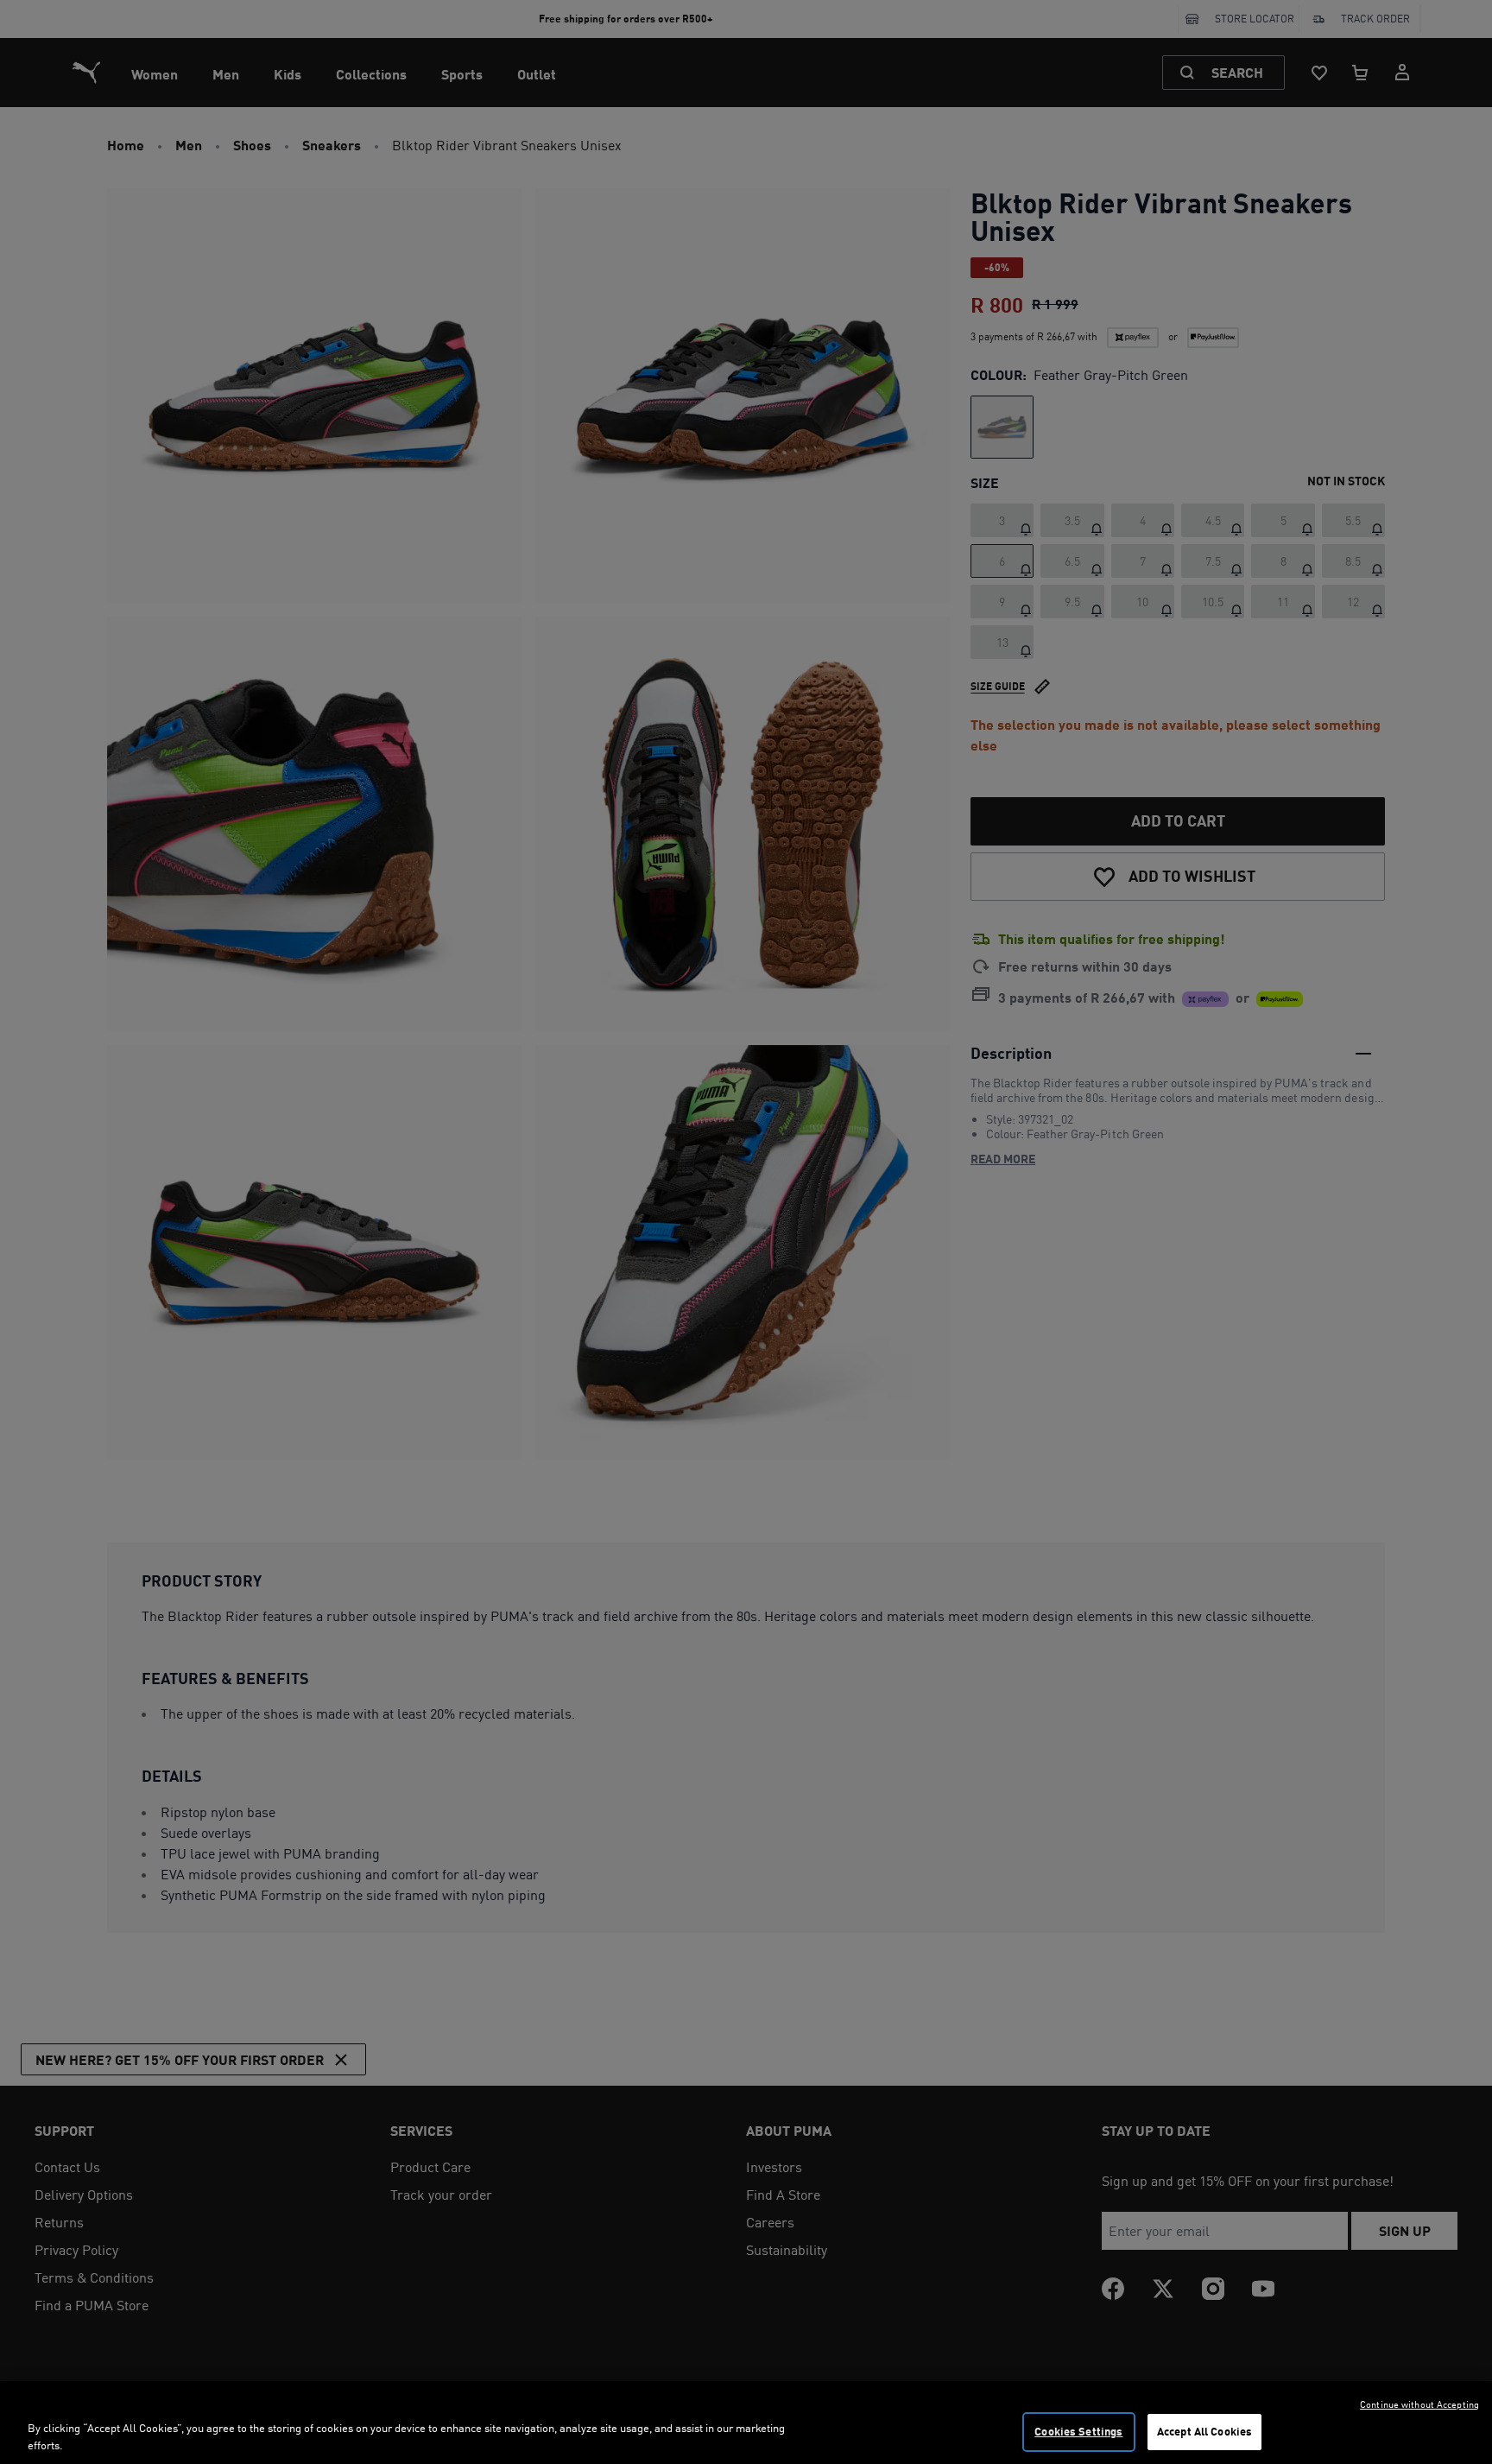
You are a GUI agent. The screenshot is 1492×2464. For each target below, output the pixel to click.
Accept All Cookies (1204, 2431)
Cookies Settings (1078, 2431)
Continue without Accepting (1419, 2404)
